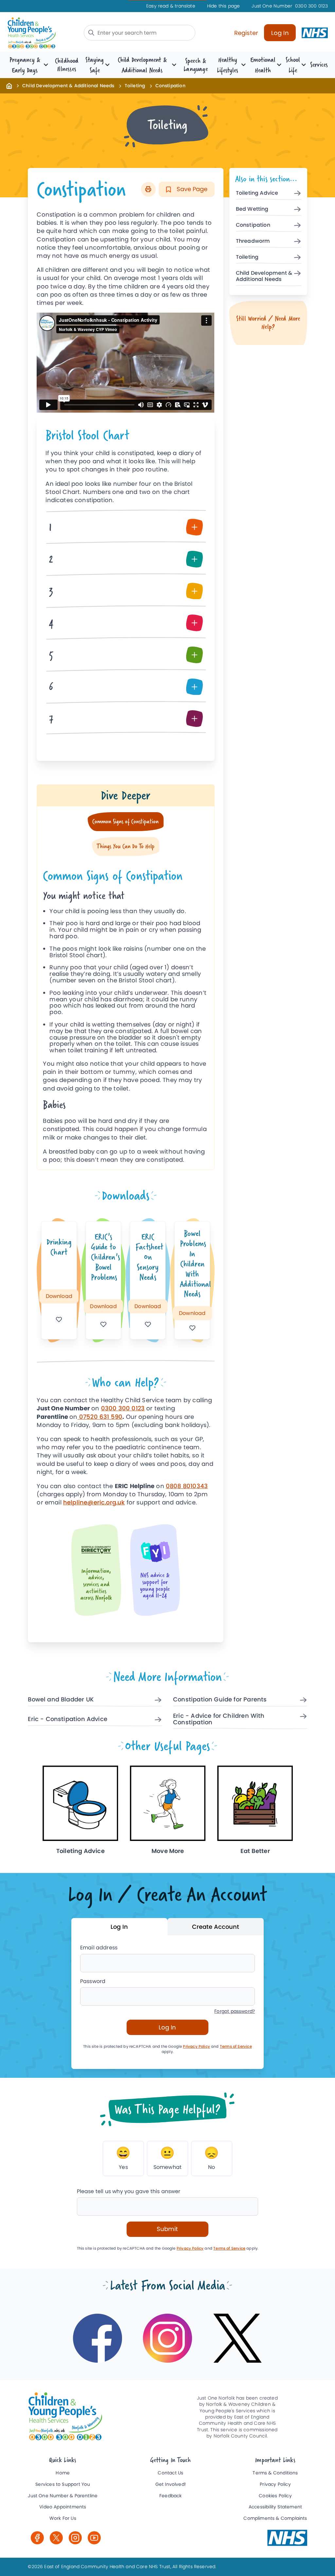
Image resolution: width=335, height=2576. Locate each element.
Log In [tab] (119, 1927)
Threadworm (253, 241)
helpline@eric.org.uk (94, 1502)
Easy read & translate (171, 6)
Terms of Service (236, 2046)
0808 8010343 (187, 1486)
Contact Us (170, 2473)
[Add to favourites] (59, 1319)
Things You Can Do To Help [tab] (125, 846)
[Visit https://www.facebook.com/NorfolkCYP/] (97, 2338)
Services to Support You (63, 2484)
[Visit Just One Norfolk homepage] (42, 33)
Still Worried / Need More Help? (268, 322)
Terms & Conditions (275, 2473)
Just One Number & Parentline (63, 2496)
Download (59, 1296)
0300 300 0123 (290, 6)
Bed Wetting (252, 209)
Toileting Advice (257, 193)
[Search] (91, 33)
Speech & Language (195, 65)
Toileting (135, 86)
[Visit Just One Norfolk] (287, 2538)
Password (93, 1981)
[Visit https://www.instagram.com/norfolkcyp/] (167, 2338)
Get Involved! (171, 2484)
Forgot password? (235, 2011)
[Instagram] (75, 2538)
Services (319, 65)
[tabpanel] (125, 1013)
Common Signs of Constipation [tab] (125, 821)
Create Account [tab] (216, 1927)
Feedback (170, 2496)
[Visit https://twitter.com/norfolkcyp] (238, 2338)
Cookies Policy (275, 2496)
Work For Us (63, 2518)
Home (63, 2473)
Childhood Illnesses (67, 65)
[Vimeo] (94, 2538)
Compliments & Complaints (275, 2518)
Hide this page (224, 6)
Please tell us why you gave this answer (129, 2191)
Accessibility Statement (275, 2507)
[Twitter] (56, 2538)
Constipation (253, 225)
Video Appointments (63, 2507)
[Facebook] (37, 2538)
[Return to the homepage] (9, 86)
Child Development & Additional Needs (68, 86)
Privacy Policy (196, 2046)
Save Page (191, 189)
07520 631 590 (100, 1417)
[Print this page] (148, 189)
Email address (99, 1948)
